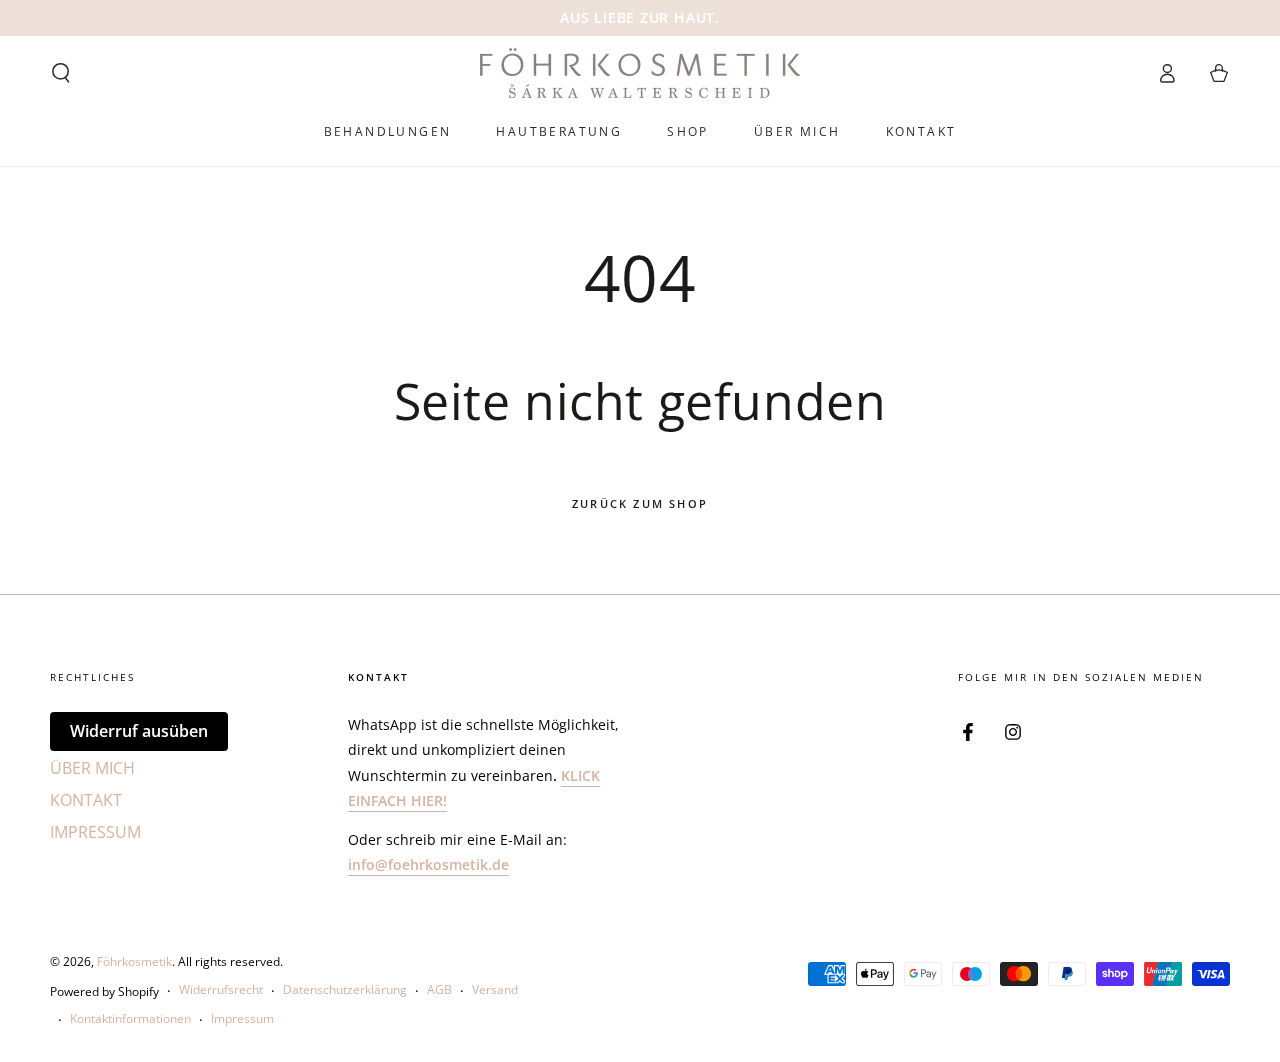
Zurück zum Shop (640, 503)
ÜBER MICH (92, 768)
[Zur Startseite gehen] (640, 73)
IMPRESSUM (95, 832)
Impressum (242, 1019)
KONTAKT (86, 800)
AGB (439, 990)
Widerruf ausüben (139, 731)
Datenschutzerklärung (345, 990)
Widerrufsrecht (221, 990)
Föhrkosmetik (134, 961)
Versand (495, 990)
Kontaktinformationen (130, 1019)
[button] (61, 73)
